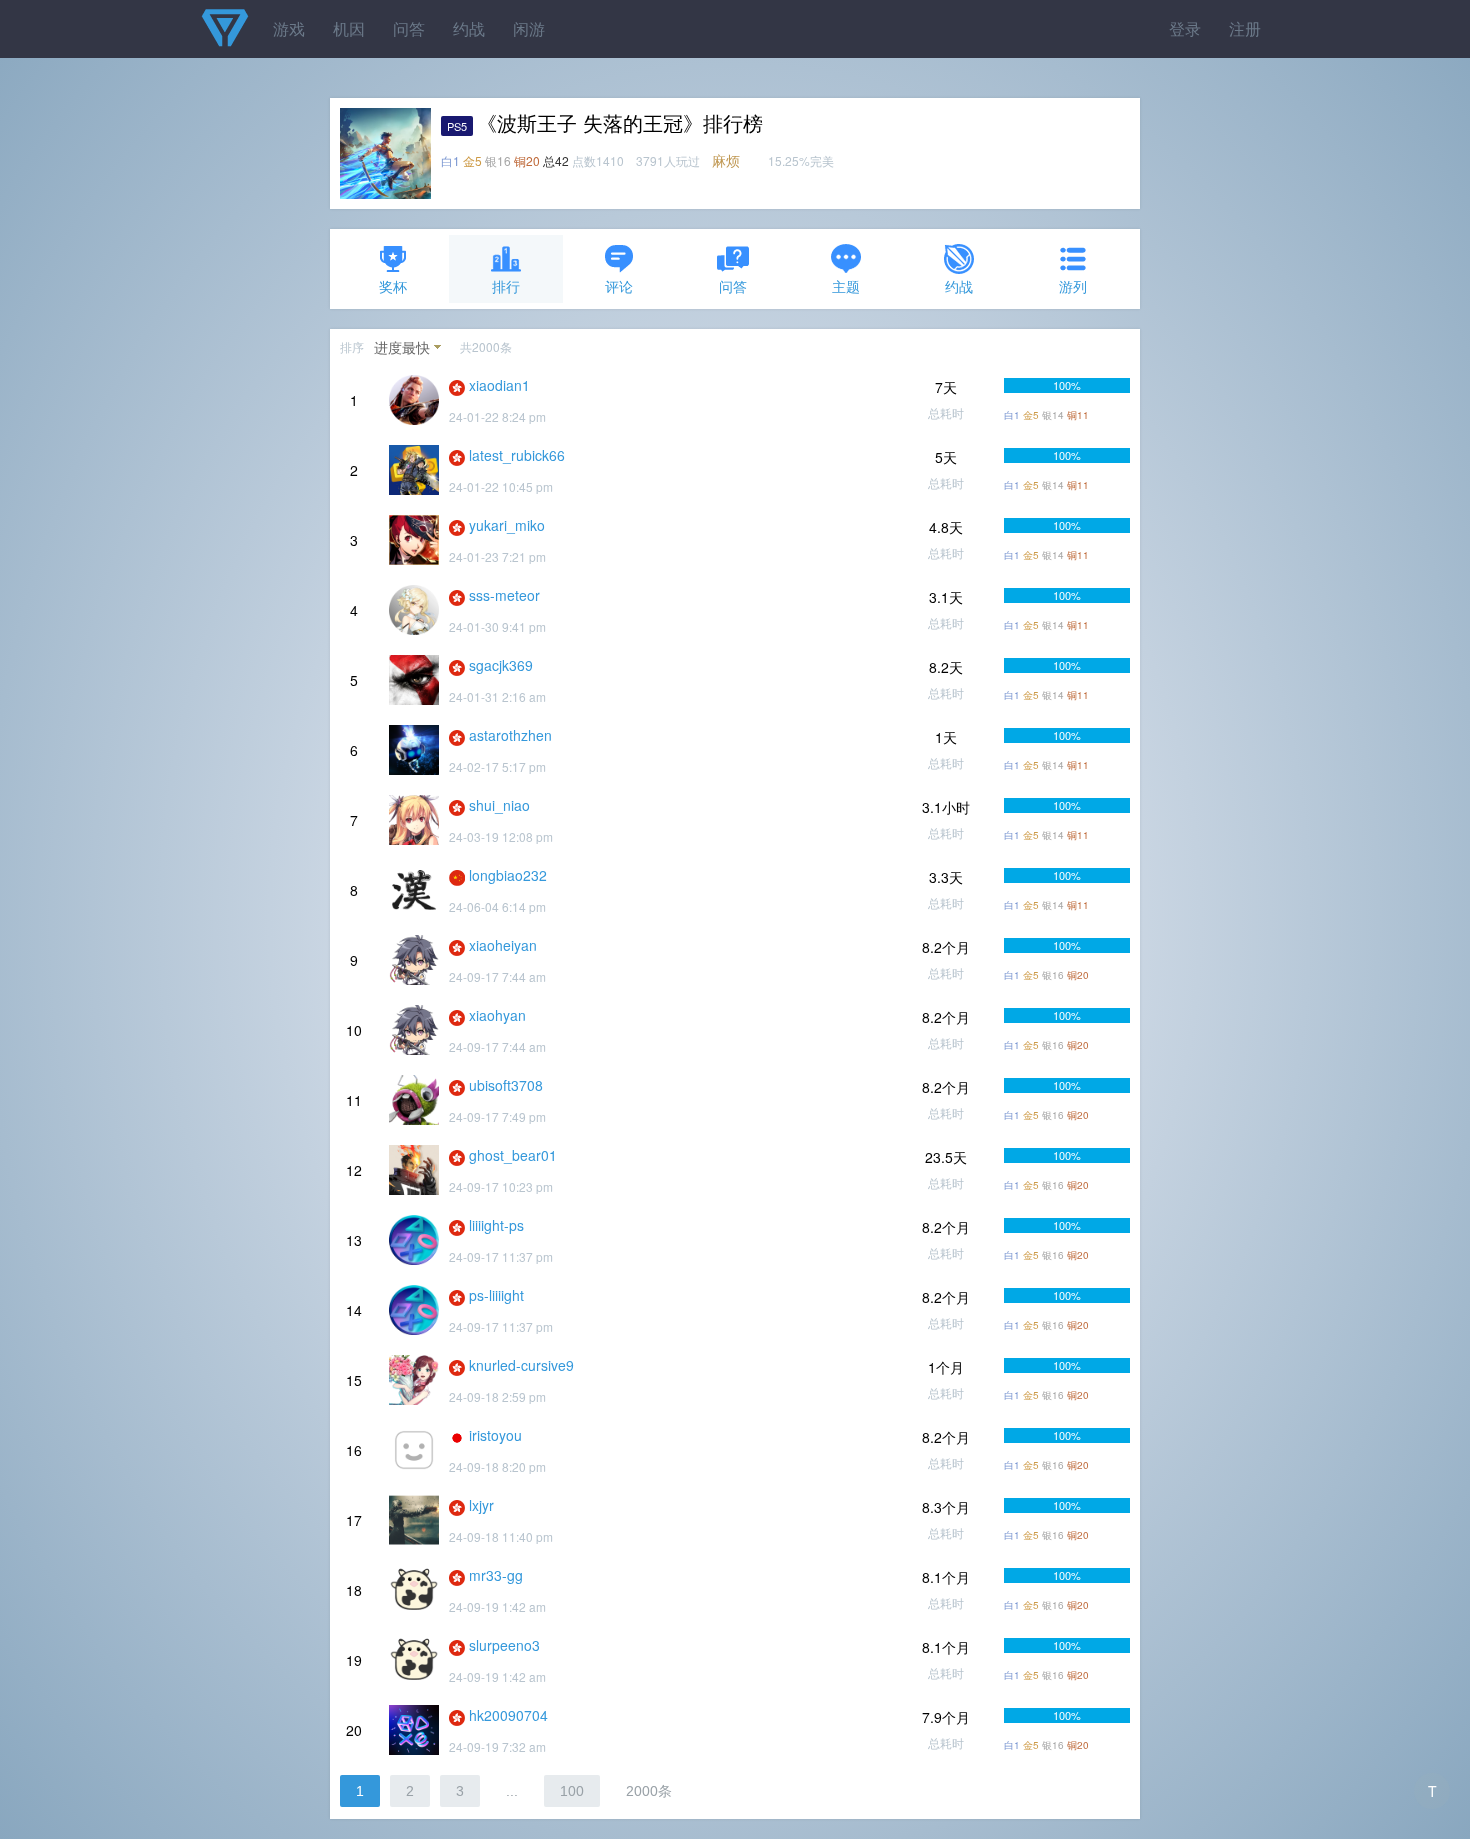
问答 (409, 28)
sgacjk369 (501, 665)
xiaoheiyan (503, 945)
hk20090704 (508, 1715)
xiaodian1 (499, 385)
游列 (1073, 286)
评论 (619, 286)
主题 (846, 286)
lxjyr (481, 1505)
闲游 (529, 28)
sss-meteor (504, 595)
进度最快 (402, 347)
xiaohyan (497, 1015)
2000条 (649, 1791)
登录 (1185, 28)
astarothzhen (510, 735)
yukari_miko (507, 525)
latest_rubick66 (517, 455)
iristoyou (495, 1435)
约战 (469, 28)
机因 (349, 28)
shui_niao (499, 805)
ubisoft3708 (506, 1085)
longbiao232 (508, 875)
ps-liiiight (496, 1295)
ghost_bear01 (513, 1155)
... (512, 1791)
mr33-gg (496, 1575)
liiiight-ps (496, 1225)
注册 (1245, 28)
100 (572, 1791)
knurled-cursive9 (521, 1365)
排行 (506, 286)
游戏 (289, 28)
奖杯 (393, 286)
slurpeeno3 (504, 1645)
